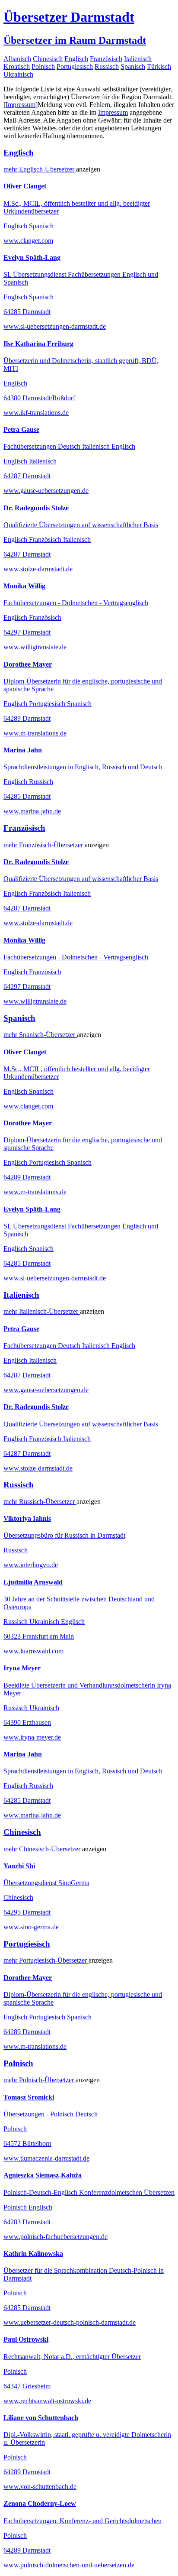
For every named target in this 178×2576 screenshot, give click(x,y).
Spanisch (133, 66)
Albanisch (17, 59)
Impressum (21, 105)
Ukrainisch (18, 74)
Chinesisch (48, 59)
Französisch (106, 59)
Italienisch (138, 59)
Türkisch (159, 66)
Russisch (107, 66)
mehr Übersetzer (40, 169)
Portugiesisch (75, 66)
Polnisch (43, 66)
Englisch (76, 59)
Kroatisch (17, 66)
